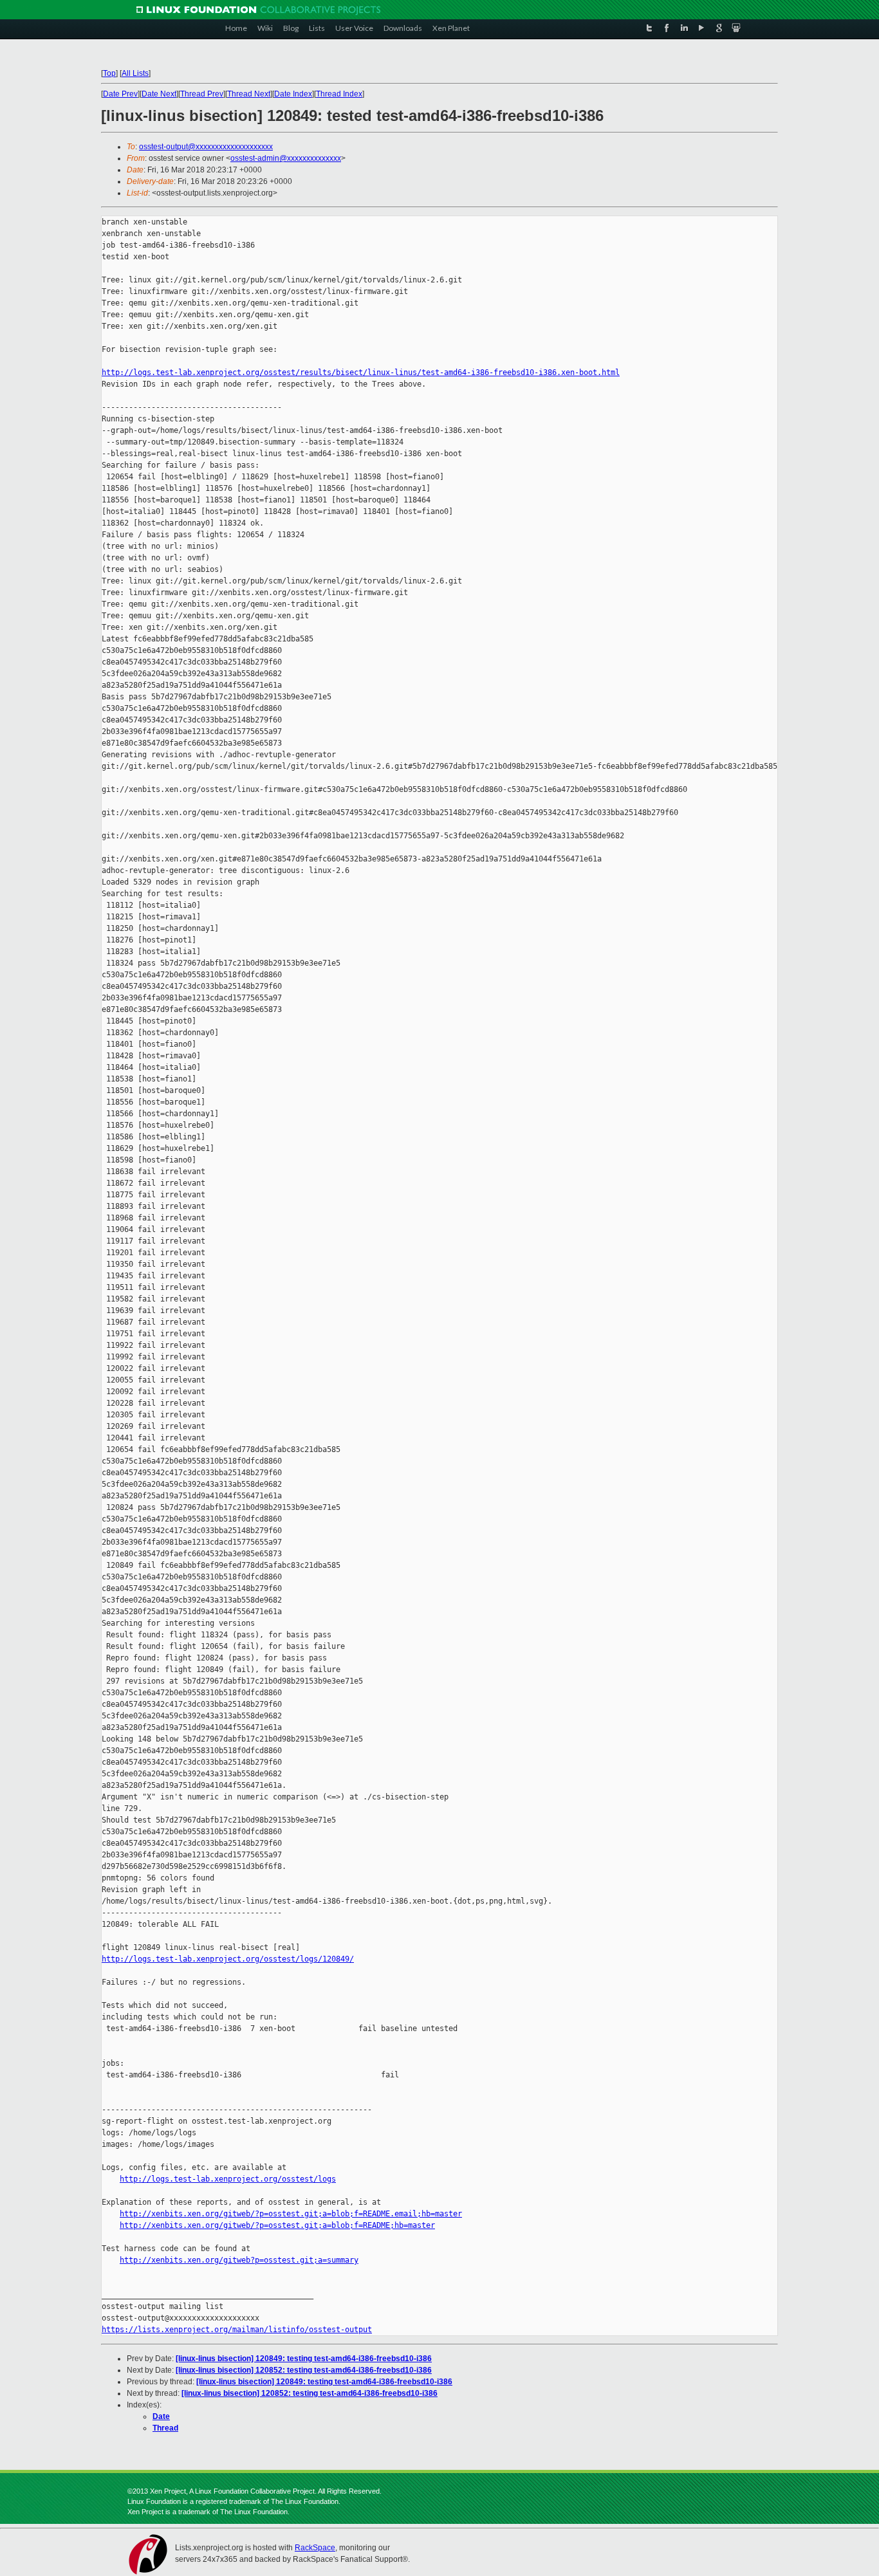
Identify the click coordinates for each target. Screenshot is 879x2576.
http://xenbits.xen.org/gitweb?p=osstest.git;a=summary (239, 2260)
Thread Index (339, 94)
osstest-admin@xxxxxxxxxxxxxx (286, 158)
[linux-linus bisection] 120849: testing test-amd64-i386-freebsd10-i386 (304, 2359)
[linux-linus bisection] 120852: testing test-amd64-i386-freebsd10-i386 (304, 2370)
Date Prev (120, 94)
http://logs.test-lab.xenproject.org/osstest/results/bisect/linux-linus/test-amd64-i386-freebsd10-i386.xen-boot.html (361, 373)
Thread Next (249, 94)
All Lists (135, 73)
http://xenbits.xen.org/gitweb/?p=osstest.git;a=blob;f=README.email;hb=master (291, 2214)
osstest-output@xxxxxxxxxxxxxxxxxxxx (206, 147)
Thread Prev (202, 94)
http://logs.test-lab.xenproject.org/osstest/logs (228, 2179)
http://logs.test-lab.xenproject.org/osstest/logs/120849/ (228, 1959)
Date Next (159, 94)
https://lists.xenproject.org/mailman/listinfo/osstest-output (237, 2330)
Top (109, 73)
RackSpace (315, 2548)
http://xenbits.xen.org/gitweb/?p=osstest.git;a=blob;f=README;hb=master (277, 2225)
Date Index (293, 94)
